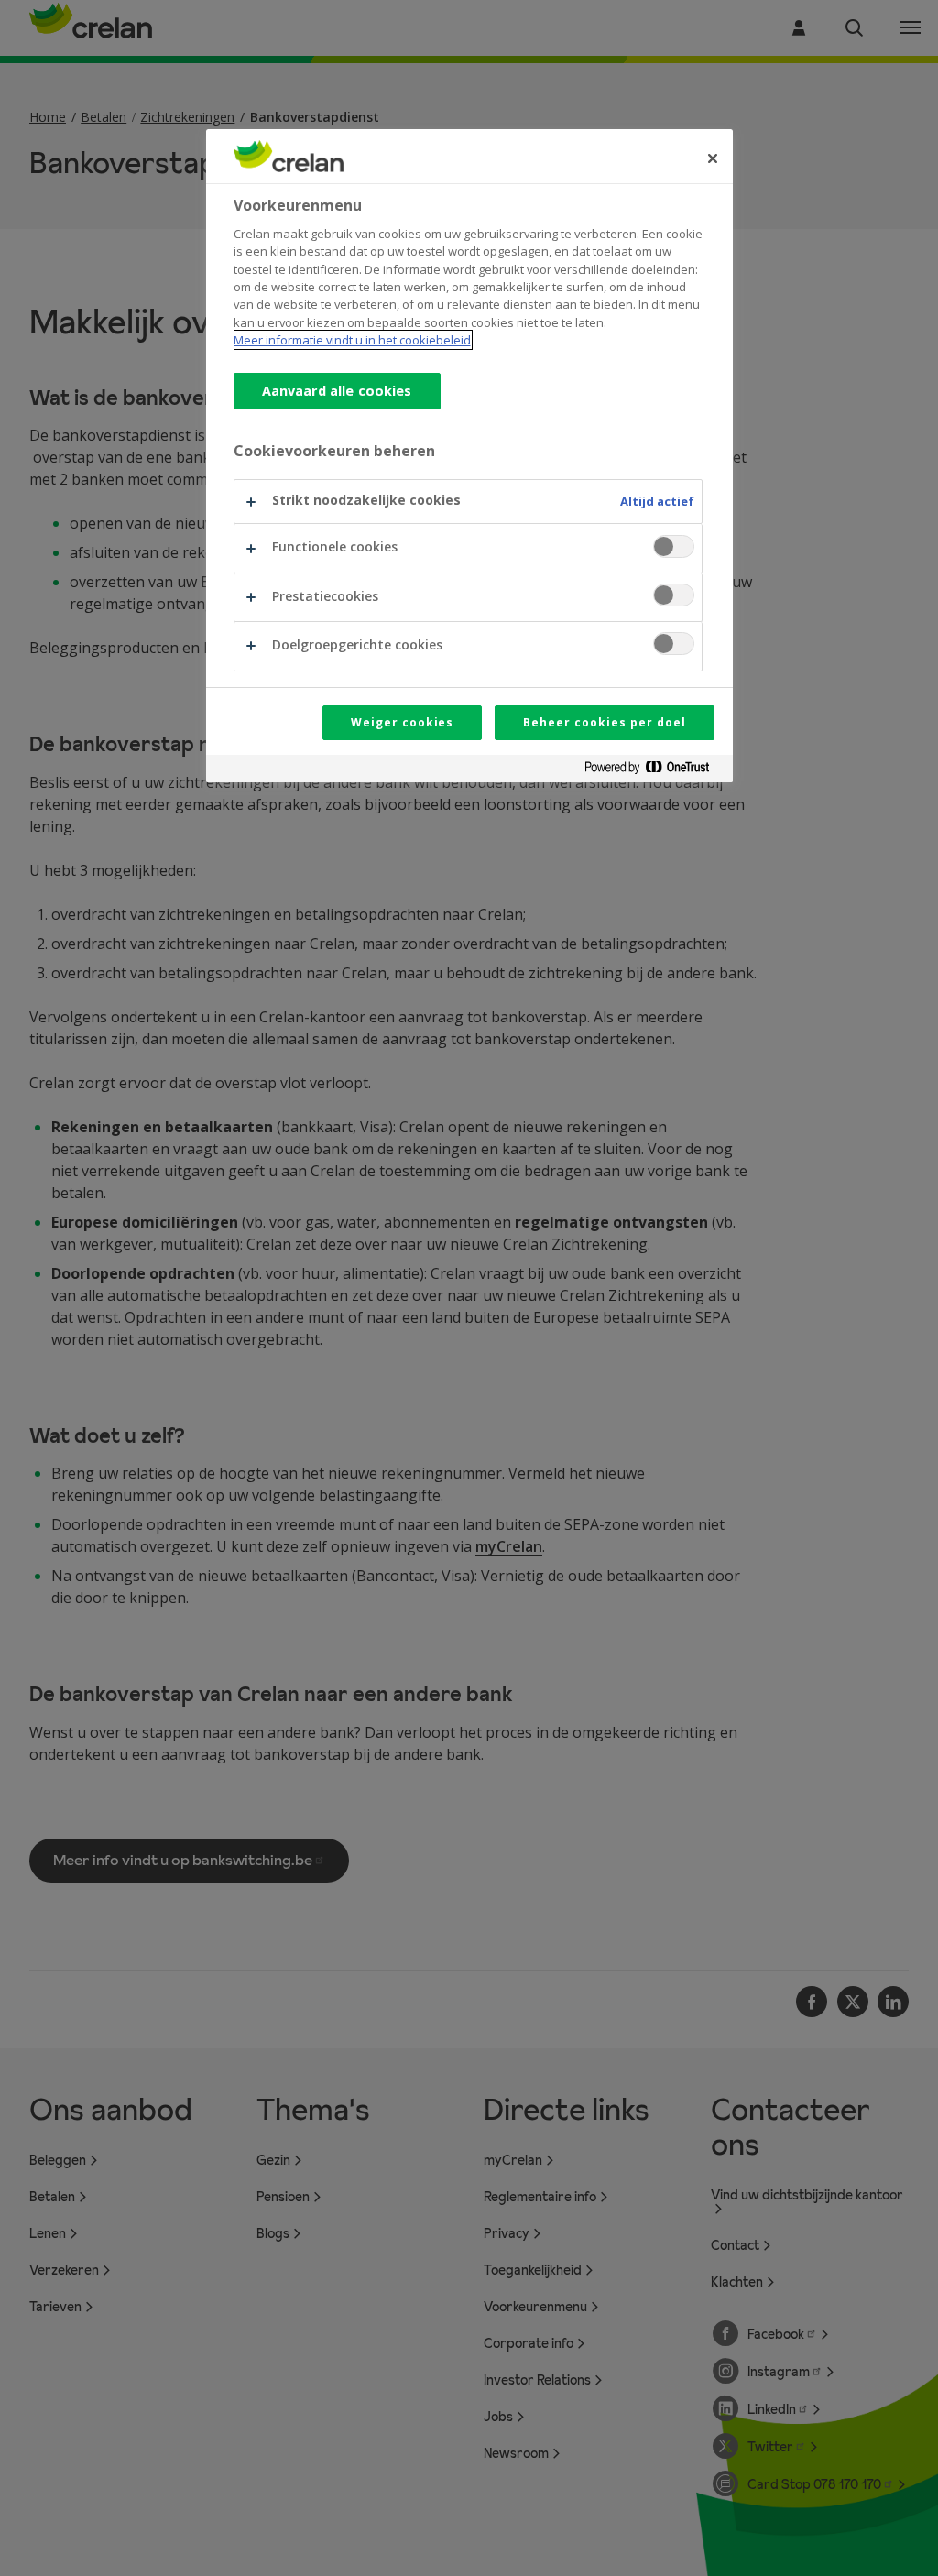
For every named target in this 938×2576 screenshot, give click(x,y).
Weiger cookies (402, 722)
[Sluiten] (713, 158)
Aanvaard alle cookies (337, 391)
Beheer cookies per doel (604, 722)
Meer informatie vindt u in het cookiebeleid (352, 340)
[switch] (674, 546)
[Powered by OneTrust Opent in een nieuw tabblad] (654, 771)
